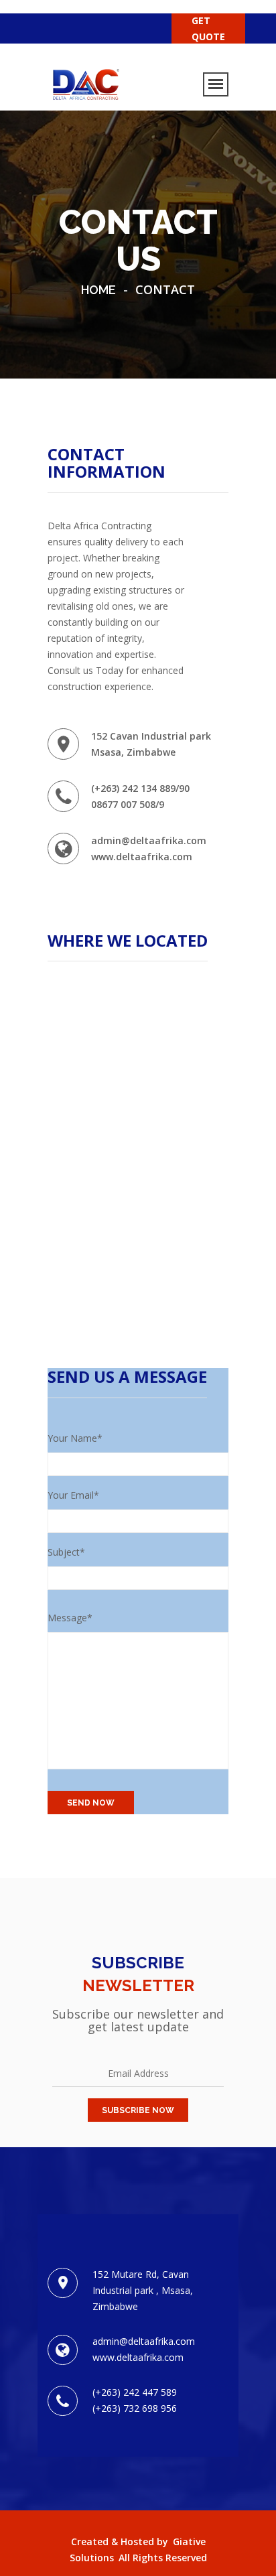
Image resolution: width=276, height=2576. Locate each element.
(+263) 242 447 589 (135, 2392)
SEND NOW (91, 1803)
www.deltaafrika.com (142, 857)
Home (98, 290)
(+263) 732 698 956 (135, 2408)
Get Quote (208, 28)
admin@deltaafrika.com (149, 840)
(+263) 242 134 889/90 (140, 788)
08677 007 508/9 (128, 804)
